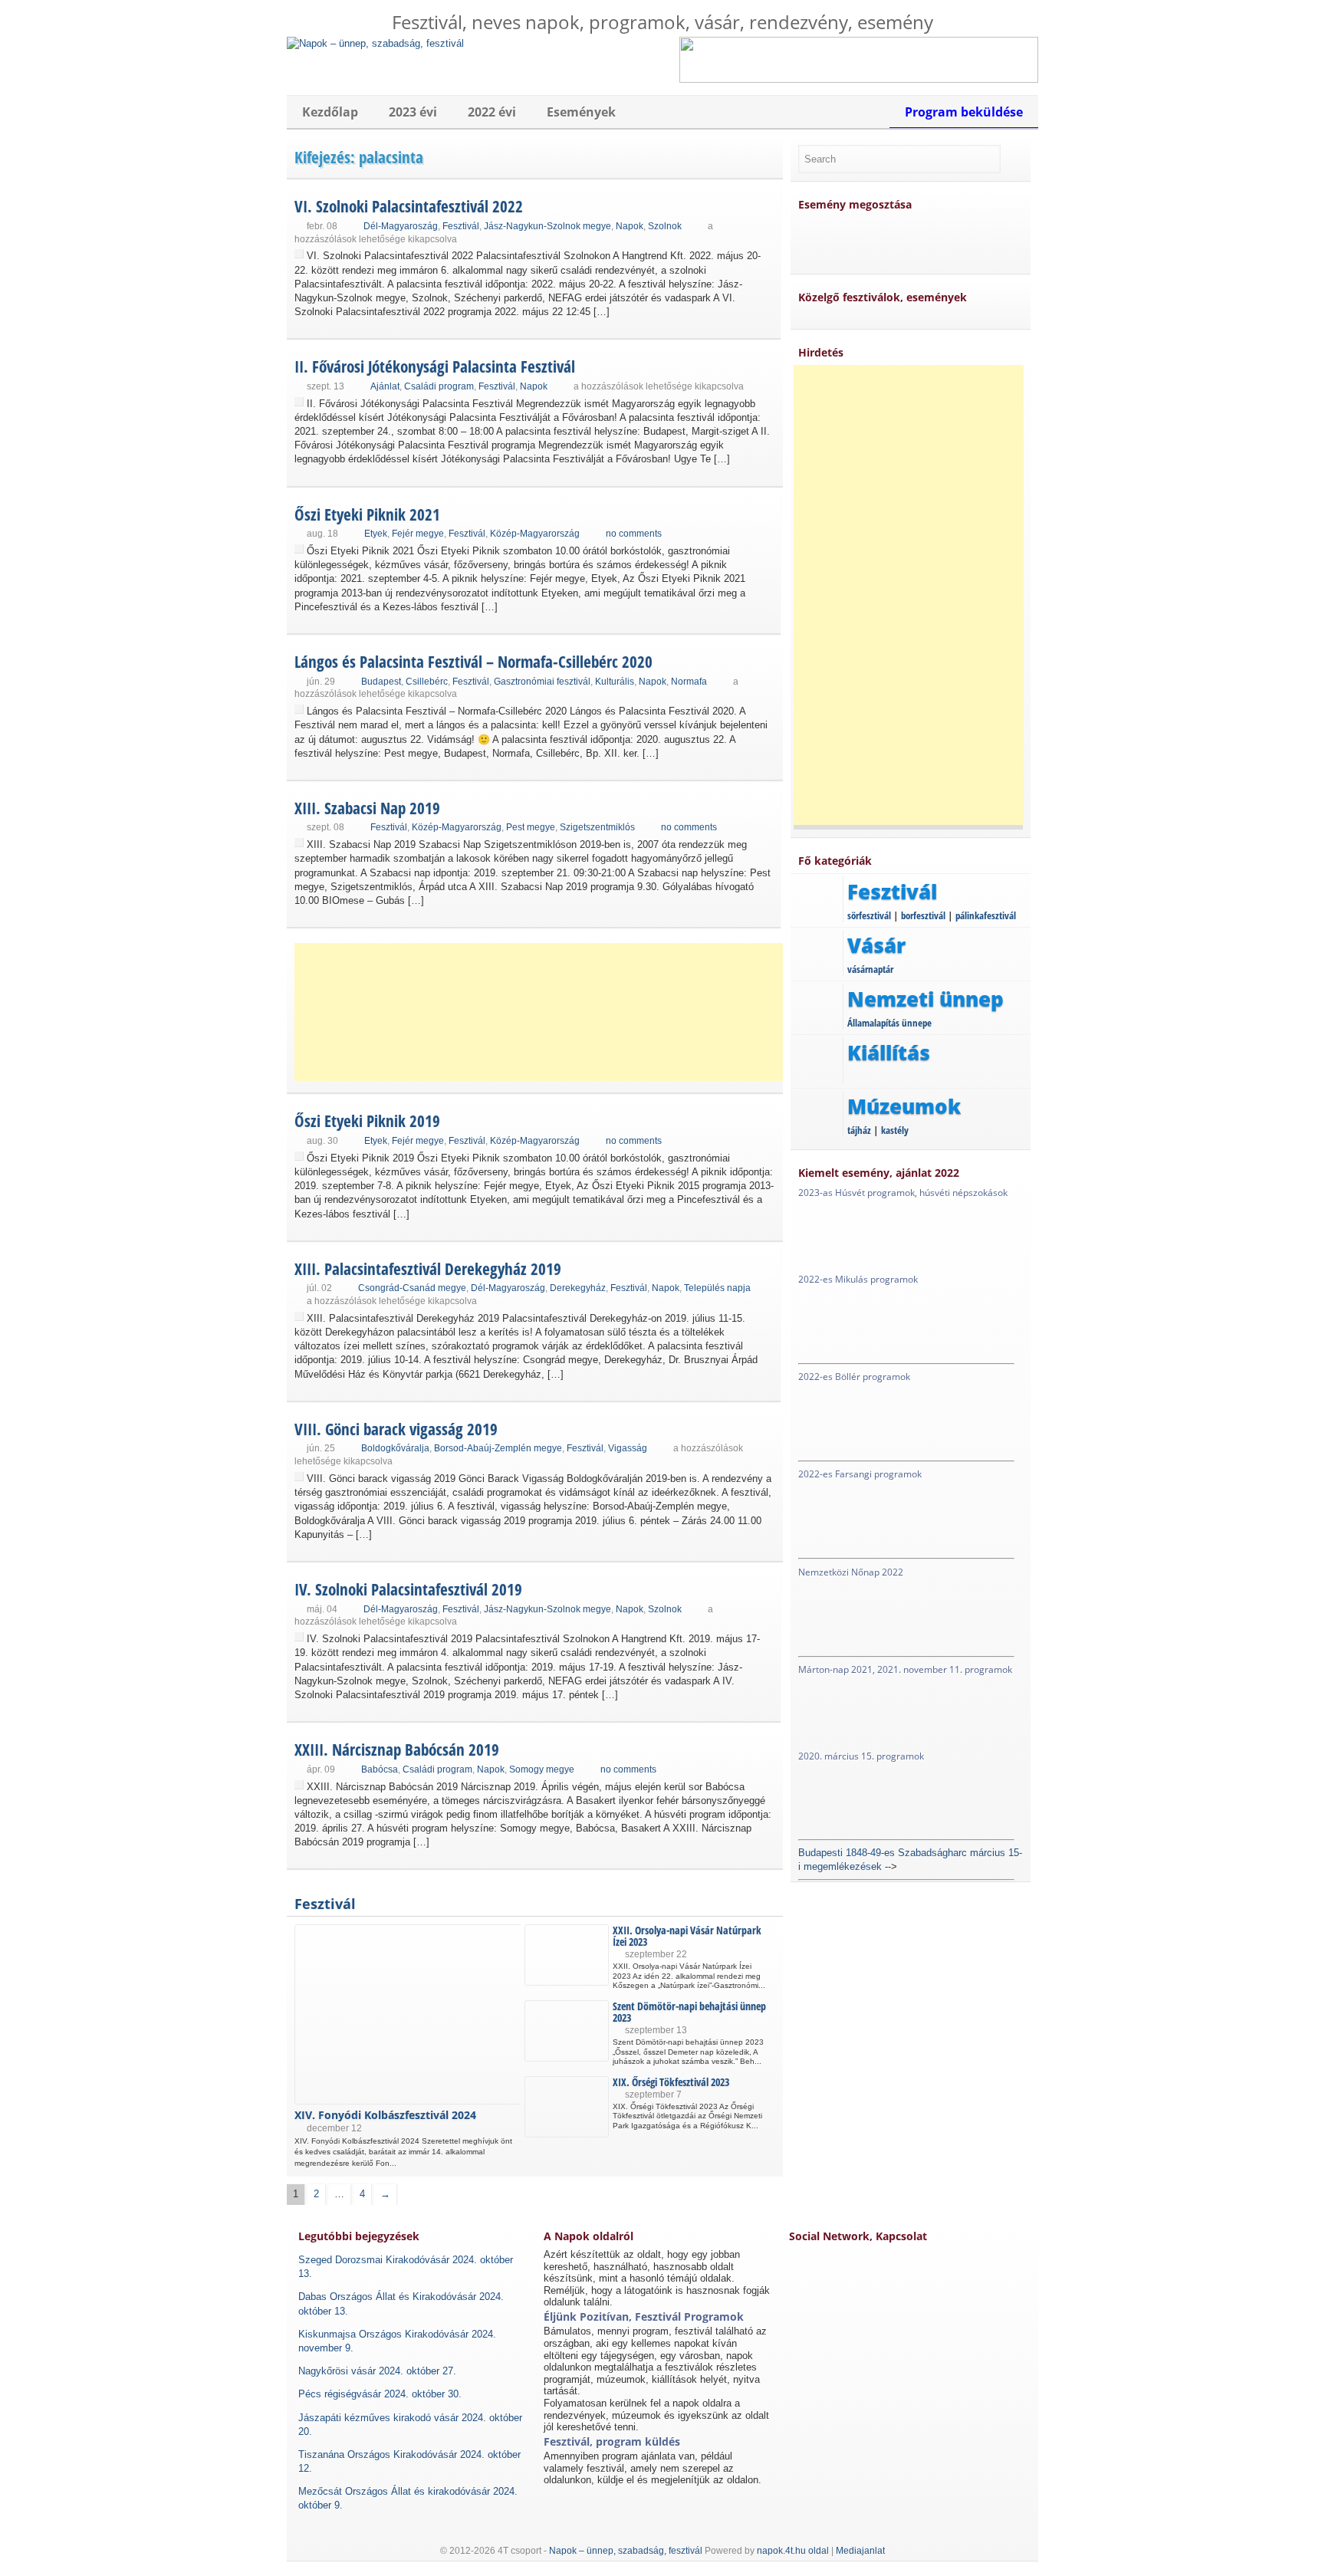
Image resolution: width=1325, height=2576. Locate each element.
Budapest (381, 682)
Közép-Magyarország (535, 534)
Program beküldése (964, 112)
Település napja (717, 1288)
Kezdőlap (330, 112)
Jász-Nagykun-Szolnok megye (547, 226)
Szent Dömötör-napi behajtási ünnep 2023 (689, 2012)
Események (581, 112)
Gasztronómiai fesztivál (542, 682)
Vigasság (628, 1448)
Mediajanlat (860, 2551)
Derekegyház (578, 1288)
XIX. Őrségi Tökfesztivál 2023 (671, 2082)
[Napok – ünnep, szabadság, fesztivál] (375, 43)
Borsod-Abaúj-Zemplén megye (498, 1448)
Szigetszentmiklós (597, 827)
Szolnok (665, 226)
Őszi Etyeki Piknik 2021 (367, 514)
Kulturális (615, 682)
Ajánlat (385, 386)
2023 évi (413, 112)
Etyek (376, 534)
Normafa (689, 682)
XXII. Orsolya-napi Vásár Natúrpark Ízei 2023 (687, 1936)
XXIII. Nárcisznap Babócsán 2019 (397, 1750)
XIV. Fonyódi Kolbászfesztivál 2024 (385, 2115)
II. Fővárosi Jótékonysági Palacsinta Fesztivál (435, 366)
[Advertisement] (540, 1012)
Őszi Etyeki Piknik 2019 (367, 1121)
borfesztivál (923, 915)
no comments (634, 534)
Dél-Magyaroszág (401, 226)
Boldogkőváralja (395, 1448)
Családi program (439, 386)
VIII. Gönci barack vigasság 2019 (396, 1429)
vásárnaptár (870, 969)
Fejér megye (418, 534)
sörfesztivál (869, 915)
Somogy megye (542, 1769)
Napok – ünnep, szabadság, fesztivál (626, 2551)
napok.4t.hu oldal (793, 2551)
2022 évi (492, 112)
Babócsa (380, 1769)
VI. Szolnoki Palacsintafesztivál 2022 (409, 206)
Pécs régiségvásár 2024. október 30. (380, 2394)
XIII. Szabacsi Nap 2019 (367, 808)
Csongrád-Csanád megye (412, 1288)
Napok (630, 226)
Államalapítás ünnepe (889, 1023)
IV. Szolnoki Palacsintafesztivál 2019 (408, 1589)
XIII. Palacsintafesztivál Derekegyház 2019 (428, 1269)
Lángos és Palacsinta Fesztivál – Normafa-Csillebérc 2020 (473, 662)
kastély (895, 1130)
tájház (859, 1130)
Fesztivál (461, 226)
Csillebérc (427, 682)
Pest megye (531, 827)
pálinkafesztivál (986, 915)
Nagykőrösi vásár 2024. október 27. (377, 2371)
